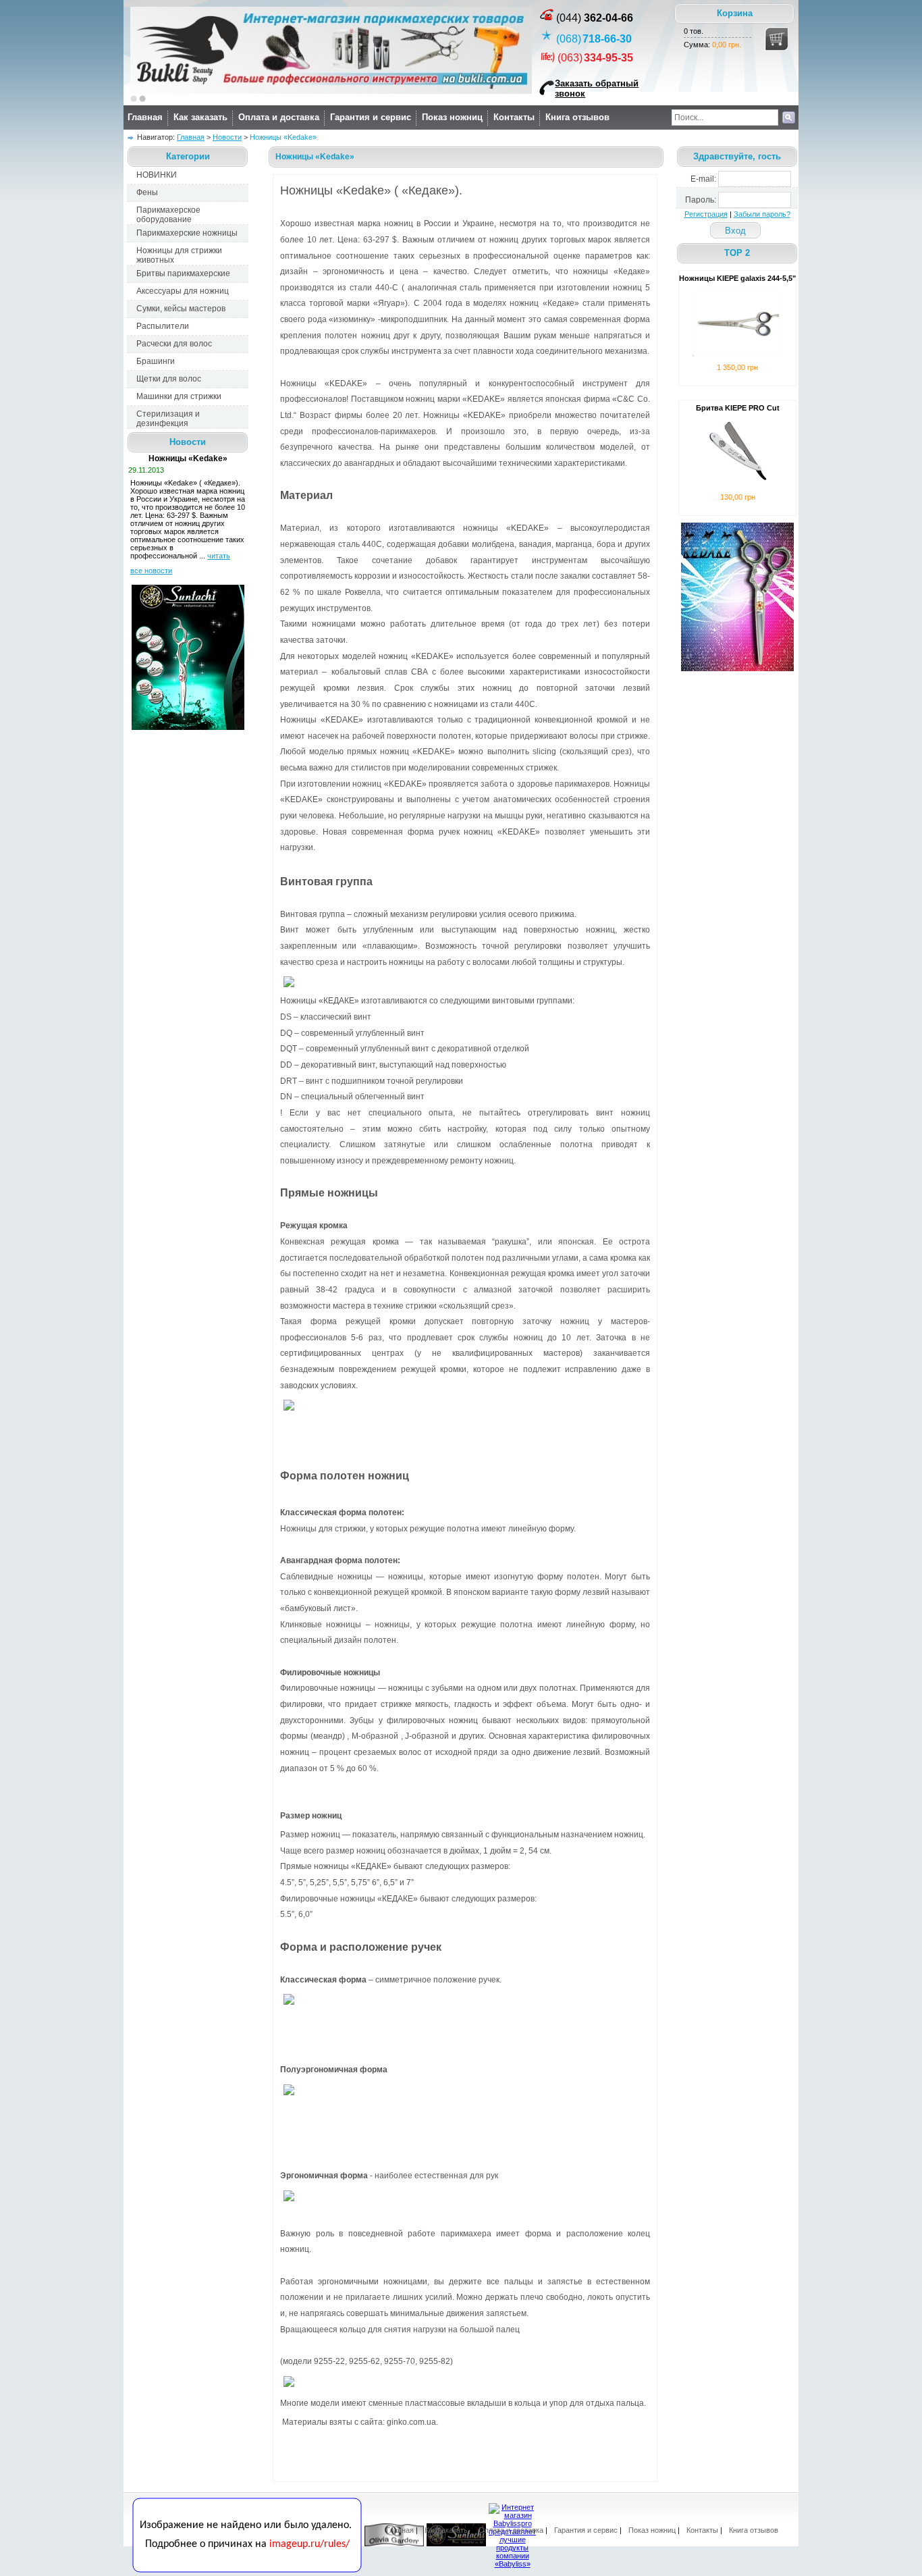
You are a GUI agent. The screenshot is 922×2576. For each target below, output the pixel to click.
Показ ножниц (452, 117)
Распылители (163, 326)
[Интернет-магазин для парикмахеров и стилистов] (247, 2570)
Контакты (514, 117)
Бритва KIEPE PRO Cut (738, 408)
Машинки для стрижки (179, 396)
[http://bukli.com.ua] (331, 91)
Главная (145, 117)
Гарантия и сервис (371, 117)
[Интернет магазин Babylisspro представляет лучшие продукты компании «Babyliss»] (512, 2564)
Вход (735, 231)
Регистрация (706, 214)
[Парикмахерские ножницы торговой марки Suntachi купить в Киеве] (456, 2544)
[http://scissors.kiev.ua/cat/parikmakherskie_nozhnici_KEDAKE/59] (737, 668)
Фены (147, 192)
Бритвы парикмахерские (183, 273)
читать (219, 556)
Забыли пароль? (762, 214)
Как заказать (200, 117)
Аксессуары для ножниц (183, 291)
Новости (227, 137)
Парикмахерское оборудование (168, 215)
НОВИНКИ (157, 175)
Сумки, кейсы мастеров (181, 309)
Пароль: (701, 200)
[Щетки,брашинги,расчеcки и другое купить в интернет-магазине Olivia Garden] (394, 2544)
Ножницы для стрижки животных (179, 255)
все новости (151, 571)
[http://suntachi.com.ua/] (188, 727)
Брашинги (156, 361)
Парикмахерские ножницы (187, 233)
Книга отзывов (577, 117)
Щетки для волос (169, 379)
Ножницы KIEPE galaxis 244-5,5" (737, 278)
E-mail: (703, 179)
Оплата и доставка (279, 117)
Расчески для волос (174, 344)
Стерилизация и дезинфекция (168, 419)
